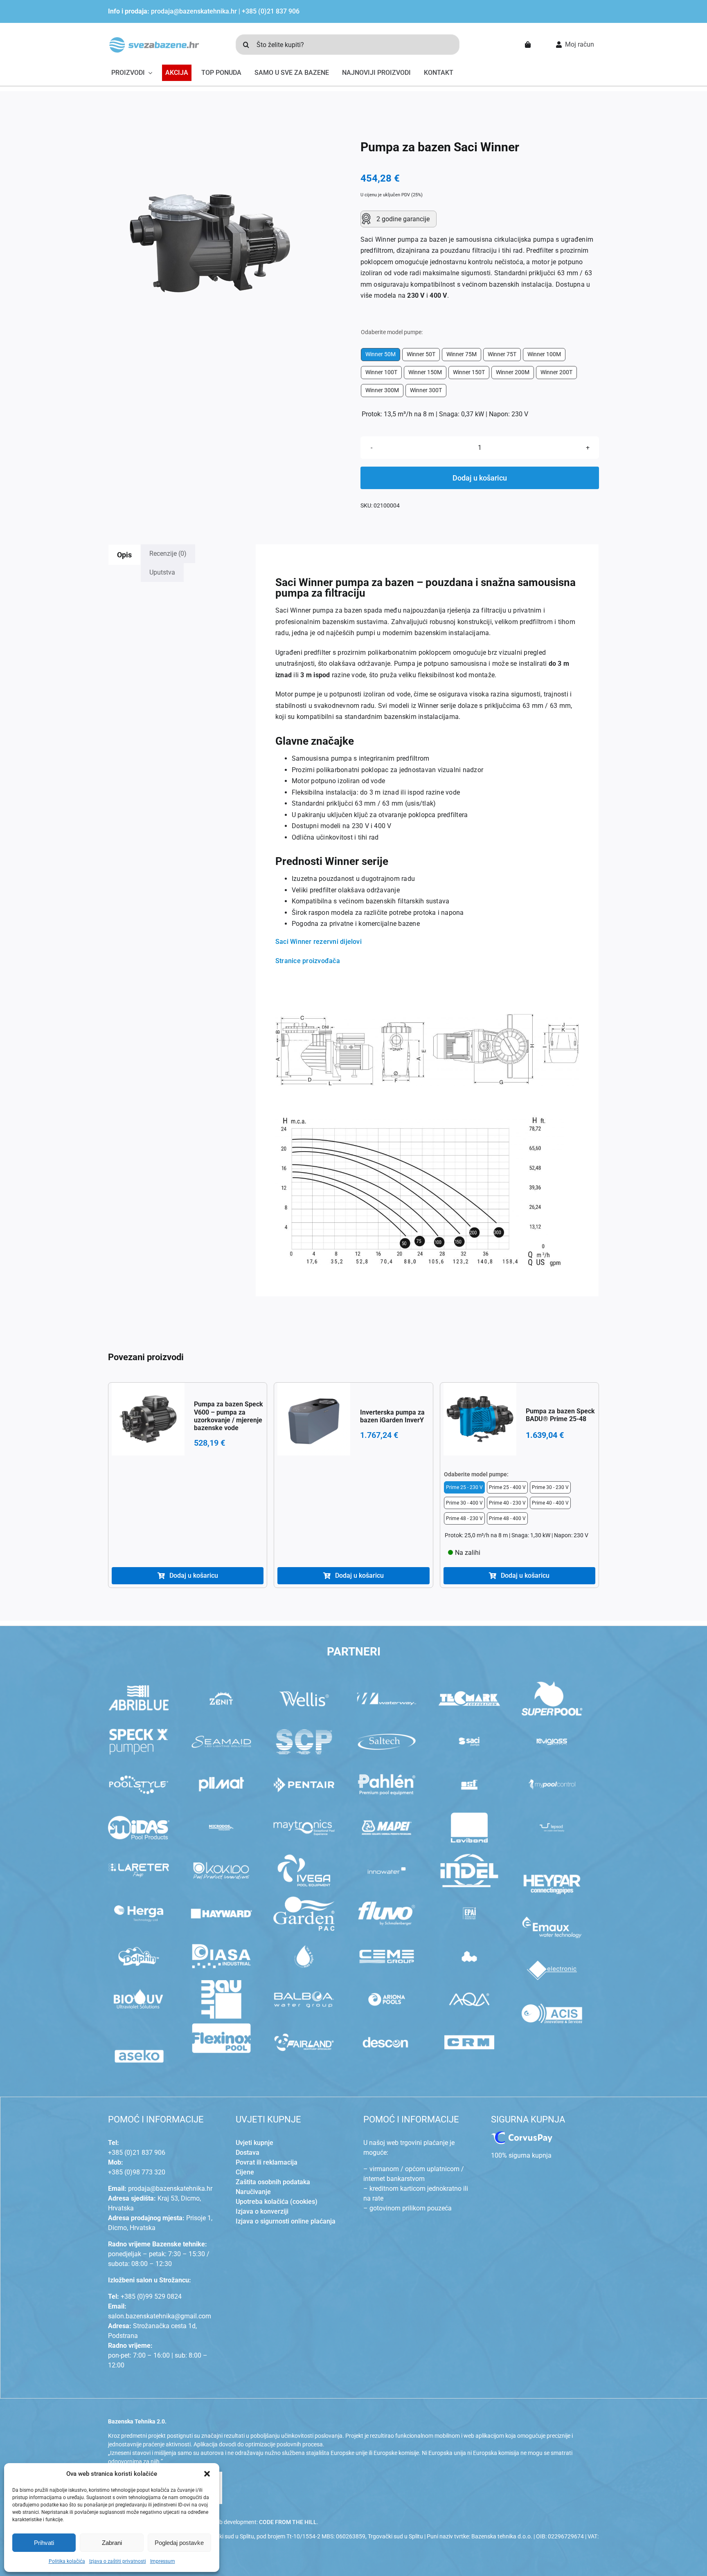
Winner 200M (513, 372)
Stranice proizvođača (308, 961)
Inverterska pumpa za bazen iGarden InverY (392, 1416)
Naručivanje (253, 2192)
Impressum (163, 2561)
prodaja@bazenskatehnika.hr (194, 11)
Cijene (245, 2172)
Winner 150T (469, 372)
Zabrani (112, 2543)
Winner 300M (382, 390)
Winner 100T (381, 372)
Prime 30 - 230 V (550, 1487)
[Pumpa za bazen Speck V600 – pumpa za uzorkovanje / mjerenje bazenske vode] (148, 1419)
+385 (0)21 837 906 (271, 11)
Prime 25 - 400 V (507, 1487)
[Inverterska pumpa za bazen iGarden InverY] (314, 1419)
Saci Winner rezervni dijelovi (319, 942)
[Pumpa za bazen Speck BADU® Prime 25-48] (480, 1419)
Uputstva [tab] (162, 572)
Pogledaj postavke (179, 2543)
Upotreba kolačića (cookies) (277, 2202)
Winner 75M (462, 354)
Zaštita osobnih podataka (273, 2182)
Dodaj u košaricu (480, 478)
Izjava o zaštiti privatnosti (118, 2561)
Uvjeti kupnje (254, 2143)
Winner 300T (426, 390)
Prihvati (44, 2543)
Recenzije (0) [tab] (168, 554)
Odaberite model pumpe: (392, 332)
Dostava (248, 2153)
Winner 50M (381, 354)
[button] (207, 2474)
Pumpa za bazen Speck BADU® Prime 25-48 (560, 1415)
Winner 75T (502, 354)
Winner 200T (556, 372)
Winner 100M (544, 354)
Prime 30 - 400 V (464, 1503)
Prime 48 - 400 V (507, 1518)
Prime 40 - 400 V (550, 1503)
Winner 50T (421, 354)
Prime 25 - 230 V (464, 1487)
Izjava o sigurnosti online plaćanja (286, 2221)
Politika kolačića (67, 2561)
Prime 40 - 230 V (507, 1503)
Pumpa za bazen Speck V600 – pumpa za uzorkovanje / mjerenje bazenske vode (229, 1416)
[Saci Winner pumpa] (210, 243)
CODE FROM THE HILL (288, 2522)
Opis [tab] (124, 555)
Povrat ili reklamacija (267, 2162)
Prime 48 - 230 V (464, 1518)
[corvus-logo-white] (522, 2135)
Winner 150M (425, 372)
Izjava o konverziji (262, 2211)
